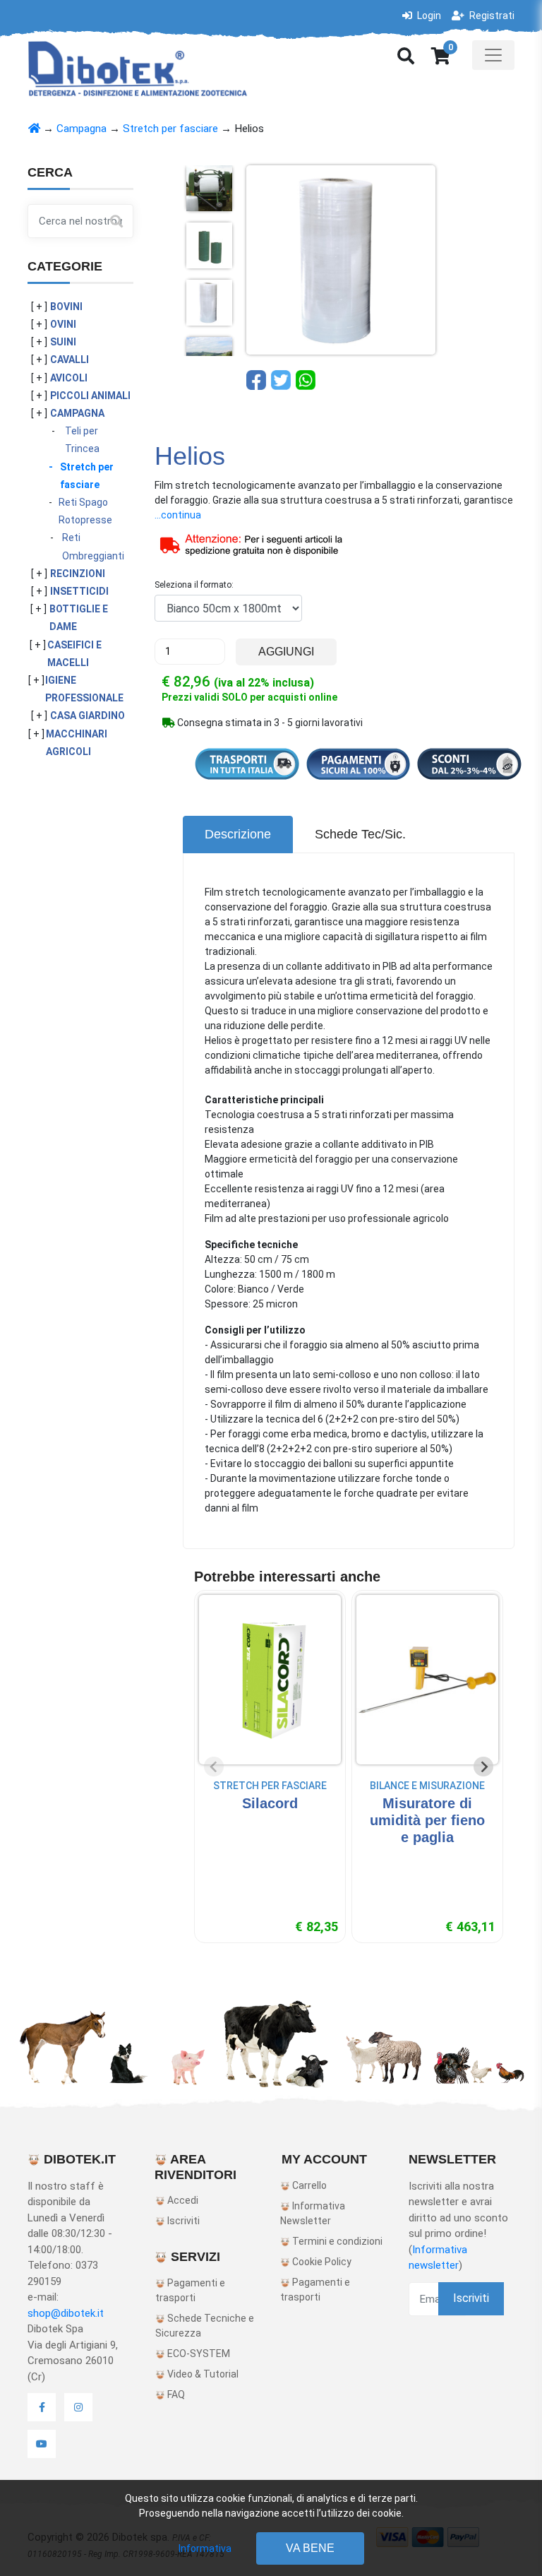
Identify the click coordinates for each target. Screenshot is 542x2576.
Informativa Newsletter (313, 2213)
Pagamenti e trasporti (190, 2290)
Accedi (182, 2200)
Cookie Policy (321, 2262)
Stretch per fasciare (170, 129)
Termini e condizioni (336, 2241)
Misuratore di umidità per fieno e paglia (427, 1820)
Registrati (491, 16)
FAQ (175, 2394)
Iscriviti (182, 2221)
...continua (178, 515)
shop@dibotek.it (66, 2313)
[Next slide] (483, 1767)
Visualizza (270, 1831)
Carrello (308, 2185)
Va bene (310, 2548)
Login (428, 16)
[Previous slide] (214, 1767)
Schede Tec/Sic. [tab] (360, 834)
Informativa (205, 2548)
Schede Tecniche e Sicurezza (205, 2326)
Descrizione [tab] (238, 834)
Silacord (270, 1803)
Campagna (82, 129)
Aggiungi (286, 652)
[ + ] (39, 307)
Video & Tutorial (202, 2374)
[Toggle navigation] (493, 55)
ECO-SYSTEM (198, 2354)
